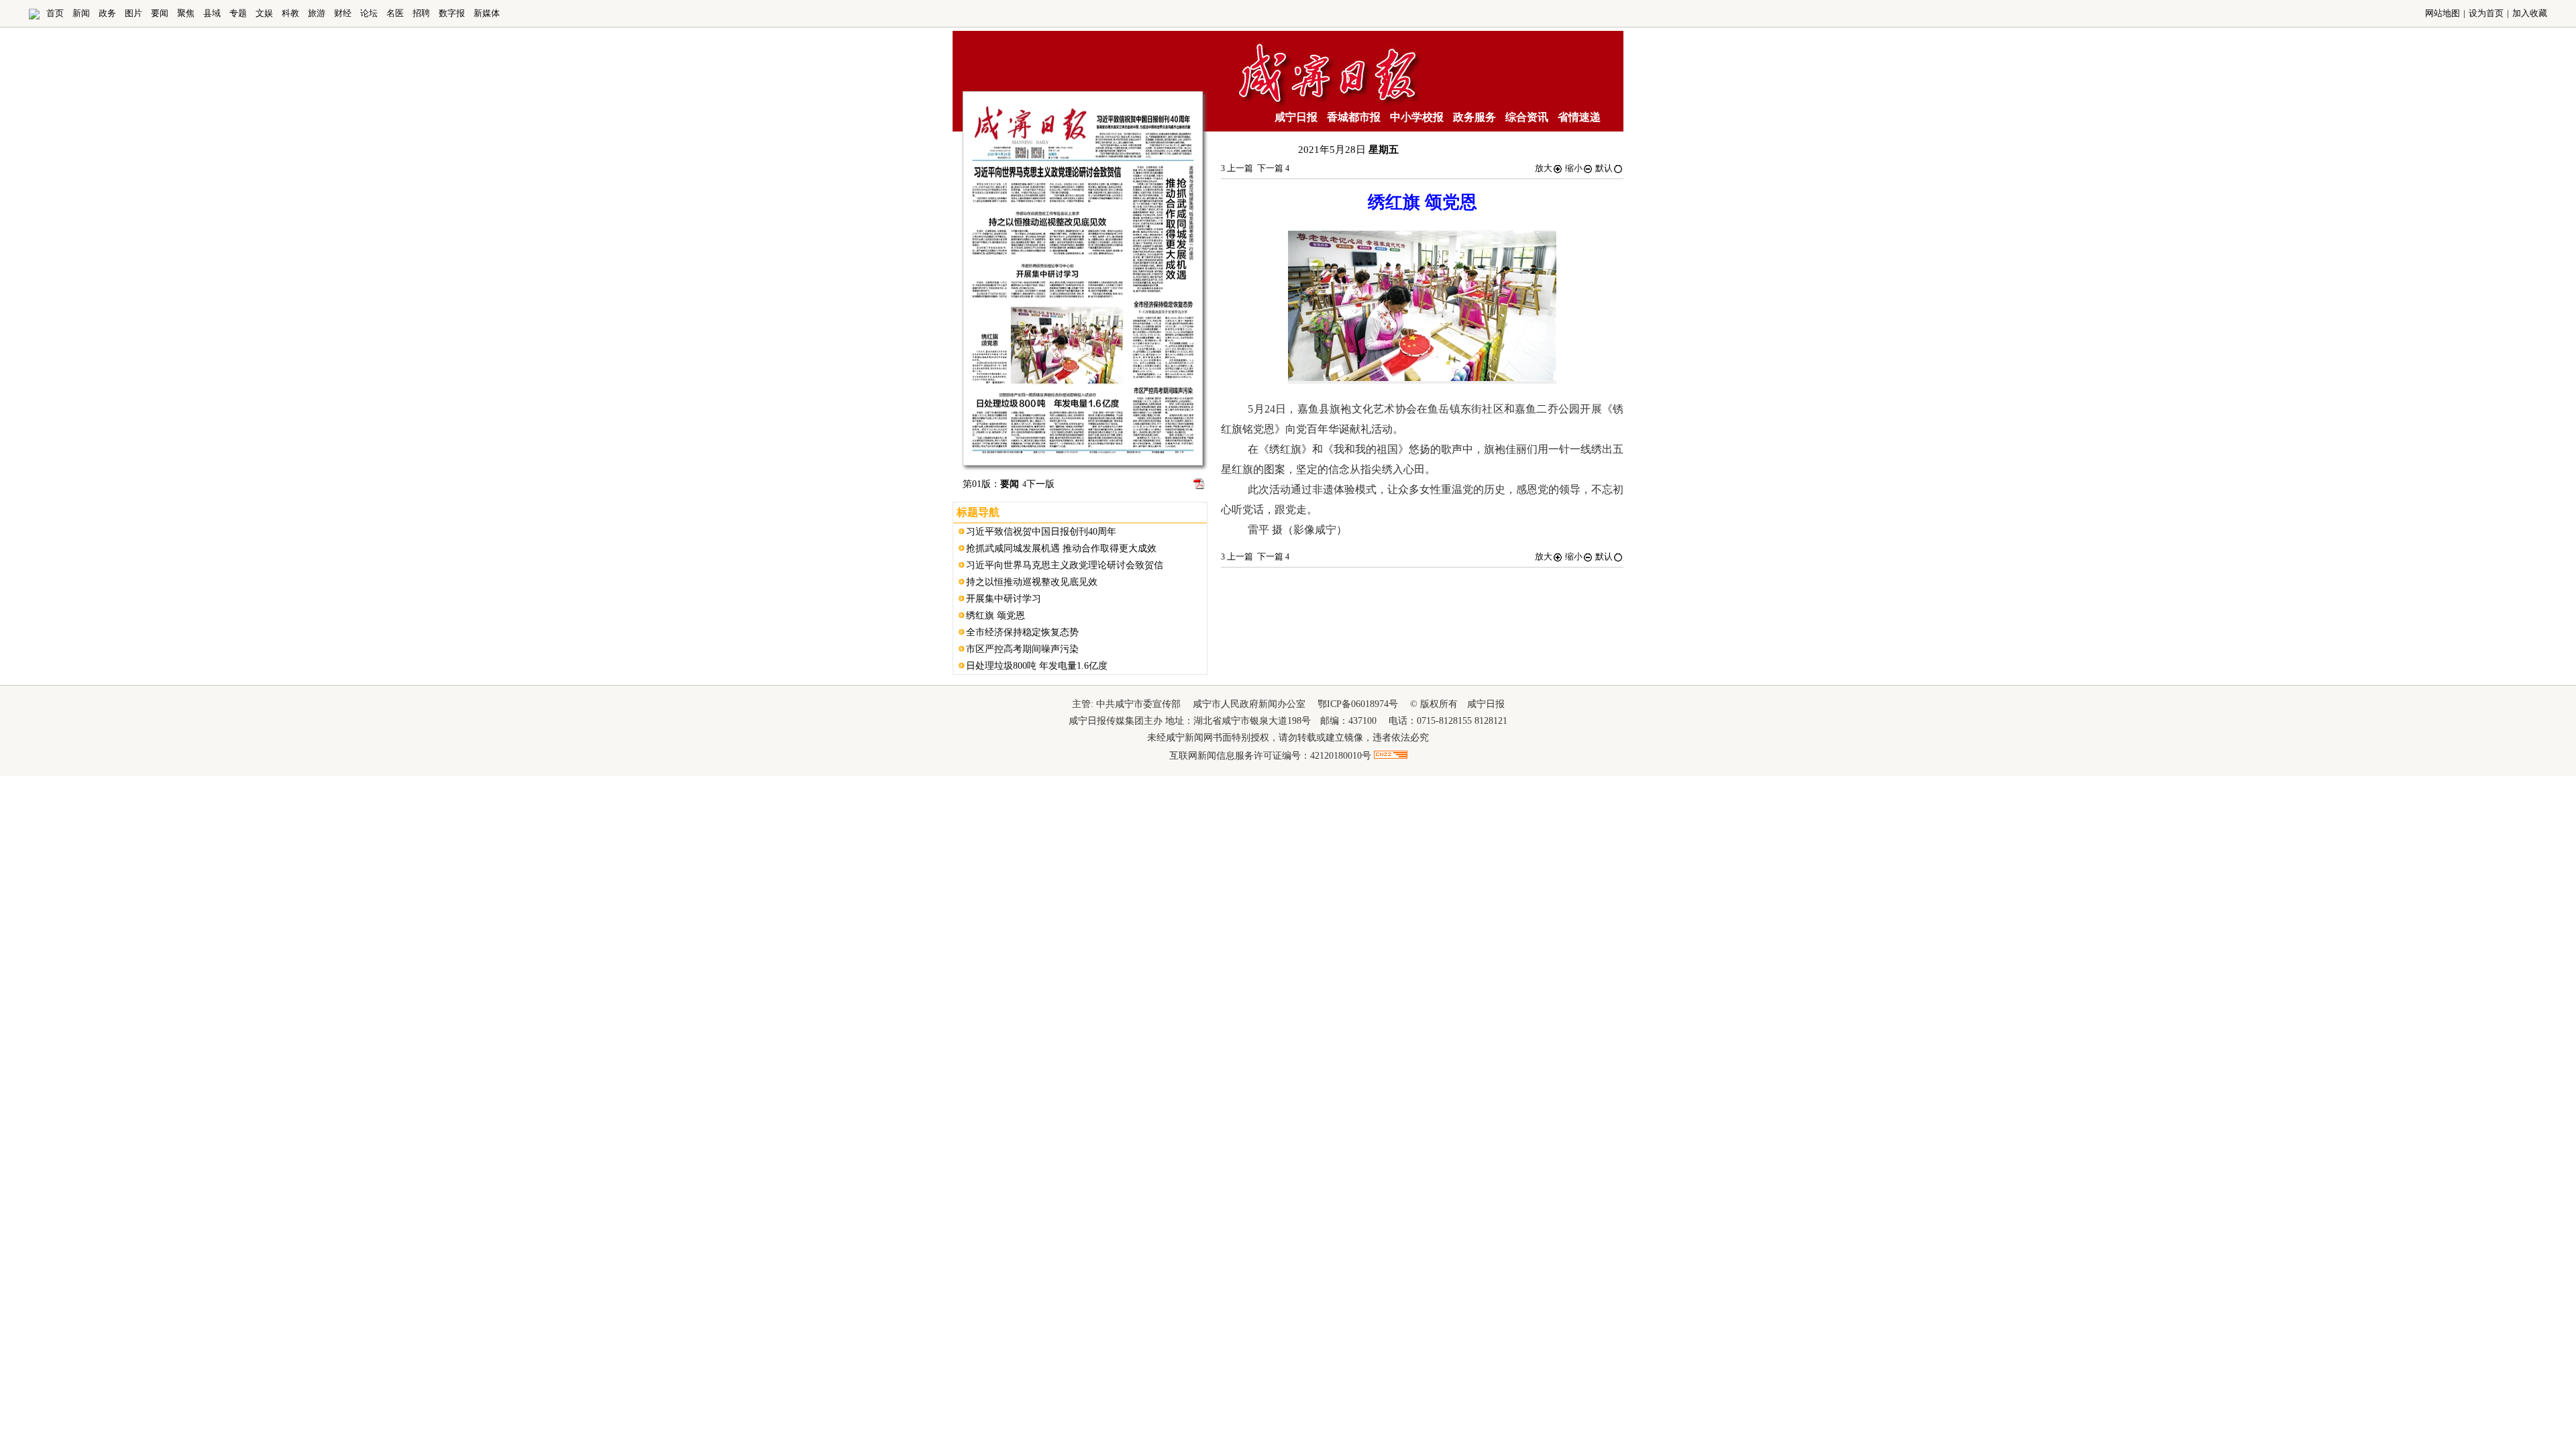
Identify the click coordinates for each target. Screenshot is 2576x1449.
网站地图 (2443, 13)
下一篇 (1273, 168)
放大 (1544, 168)
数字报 (452, 13)
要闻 (160, 13)
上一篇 (1237, 168)
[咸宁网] (34, 16)
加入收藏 (2530, 13)
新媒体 (487, 13)
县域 (212, 13)
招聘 (421, 13)
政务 (107, 13)
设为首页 (2486, 13)
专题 (238, 13)
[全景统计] (1391, 756)
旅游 (317, 13)
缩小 (1574, 168)
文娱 (264, 13)
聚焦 (186, 13)
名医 (395, 13)
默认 (1604, 168)
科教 (290, 13)
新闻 (81, 13)
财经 (343, 13)
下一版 (1038, 484)
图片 (133, 13)
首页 (55, 13)
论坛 (369, 13)
